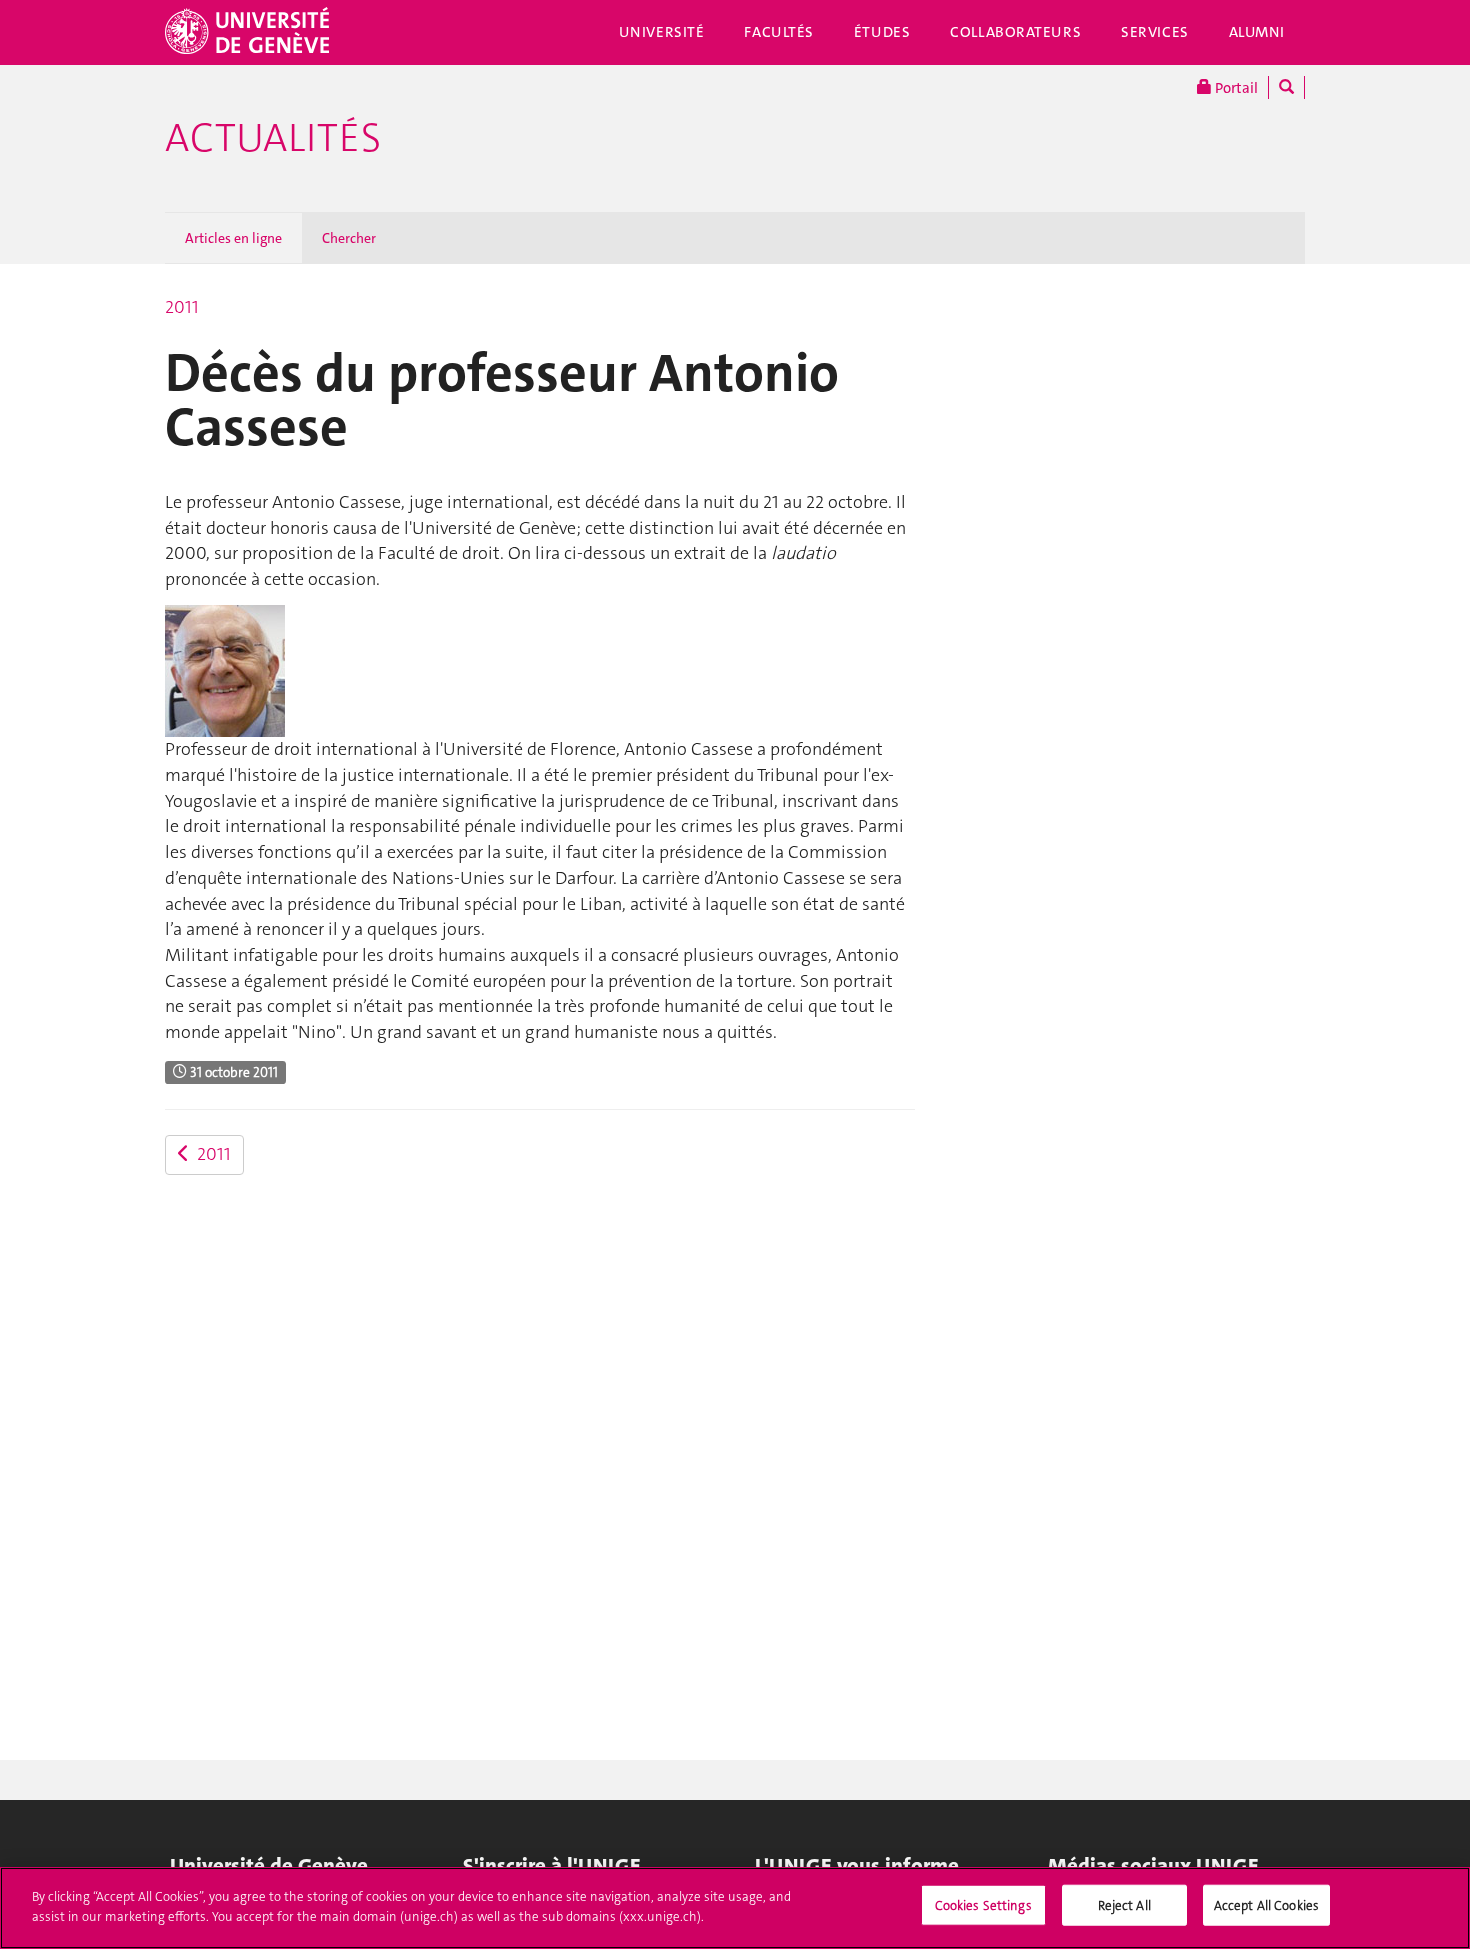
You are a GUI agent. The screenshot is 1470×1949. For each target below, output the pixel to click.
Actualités (273, 138)
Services (1155, 32)
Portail (1235, 88)
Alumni (1257, 32)
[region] (735, 1908)
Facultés (779, 32)
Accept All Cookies (1266, 1905)
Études (882, 32)
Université (662, 32)
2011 (182, 307)
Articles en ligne (233, 238)
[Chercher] (1286, 87)
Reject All (1124, 1905)
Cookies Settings (983, 1905)
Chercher (349, 238)
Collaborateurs (1015, 32)
